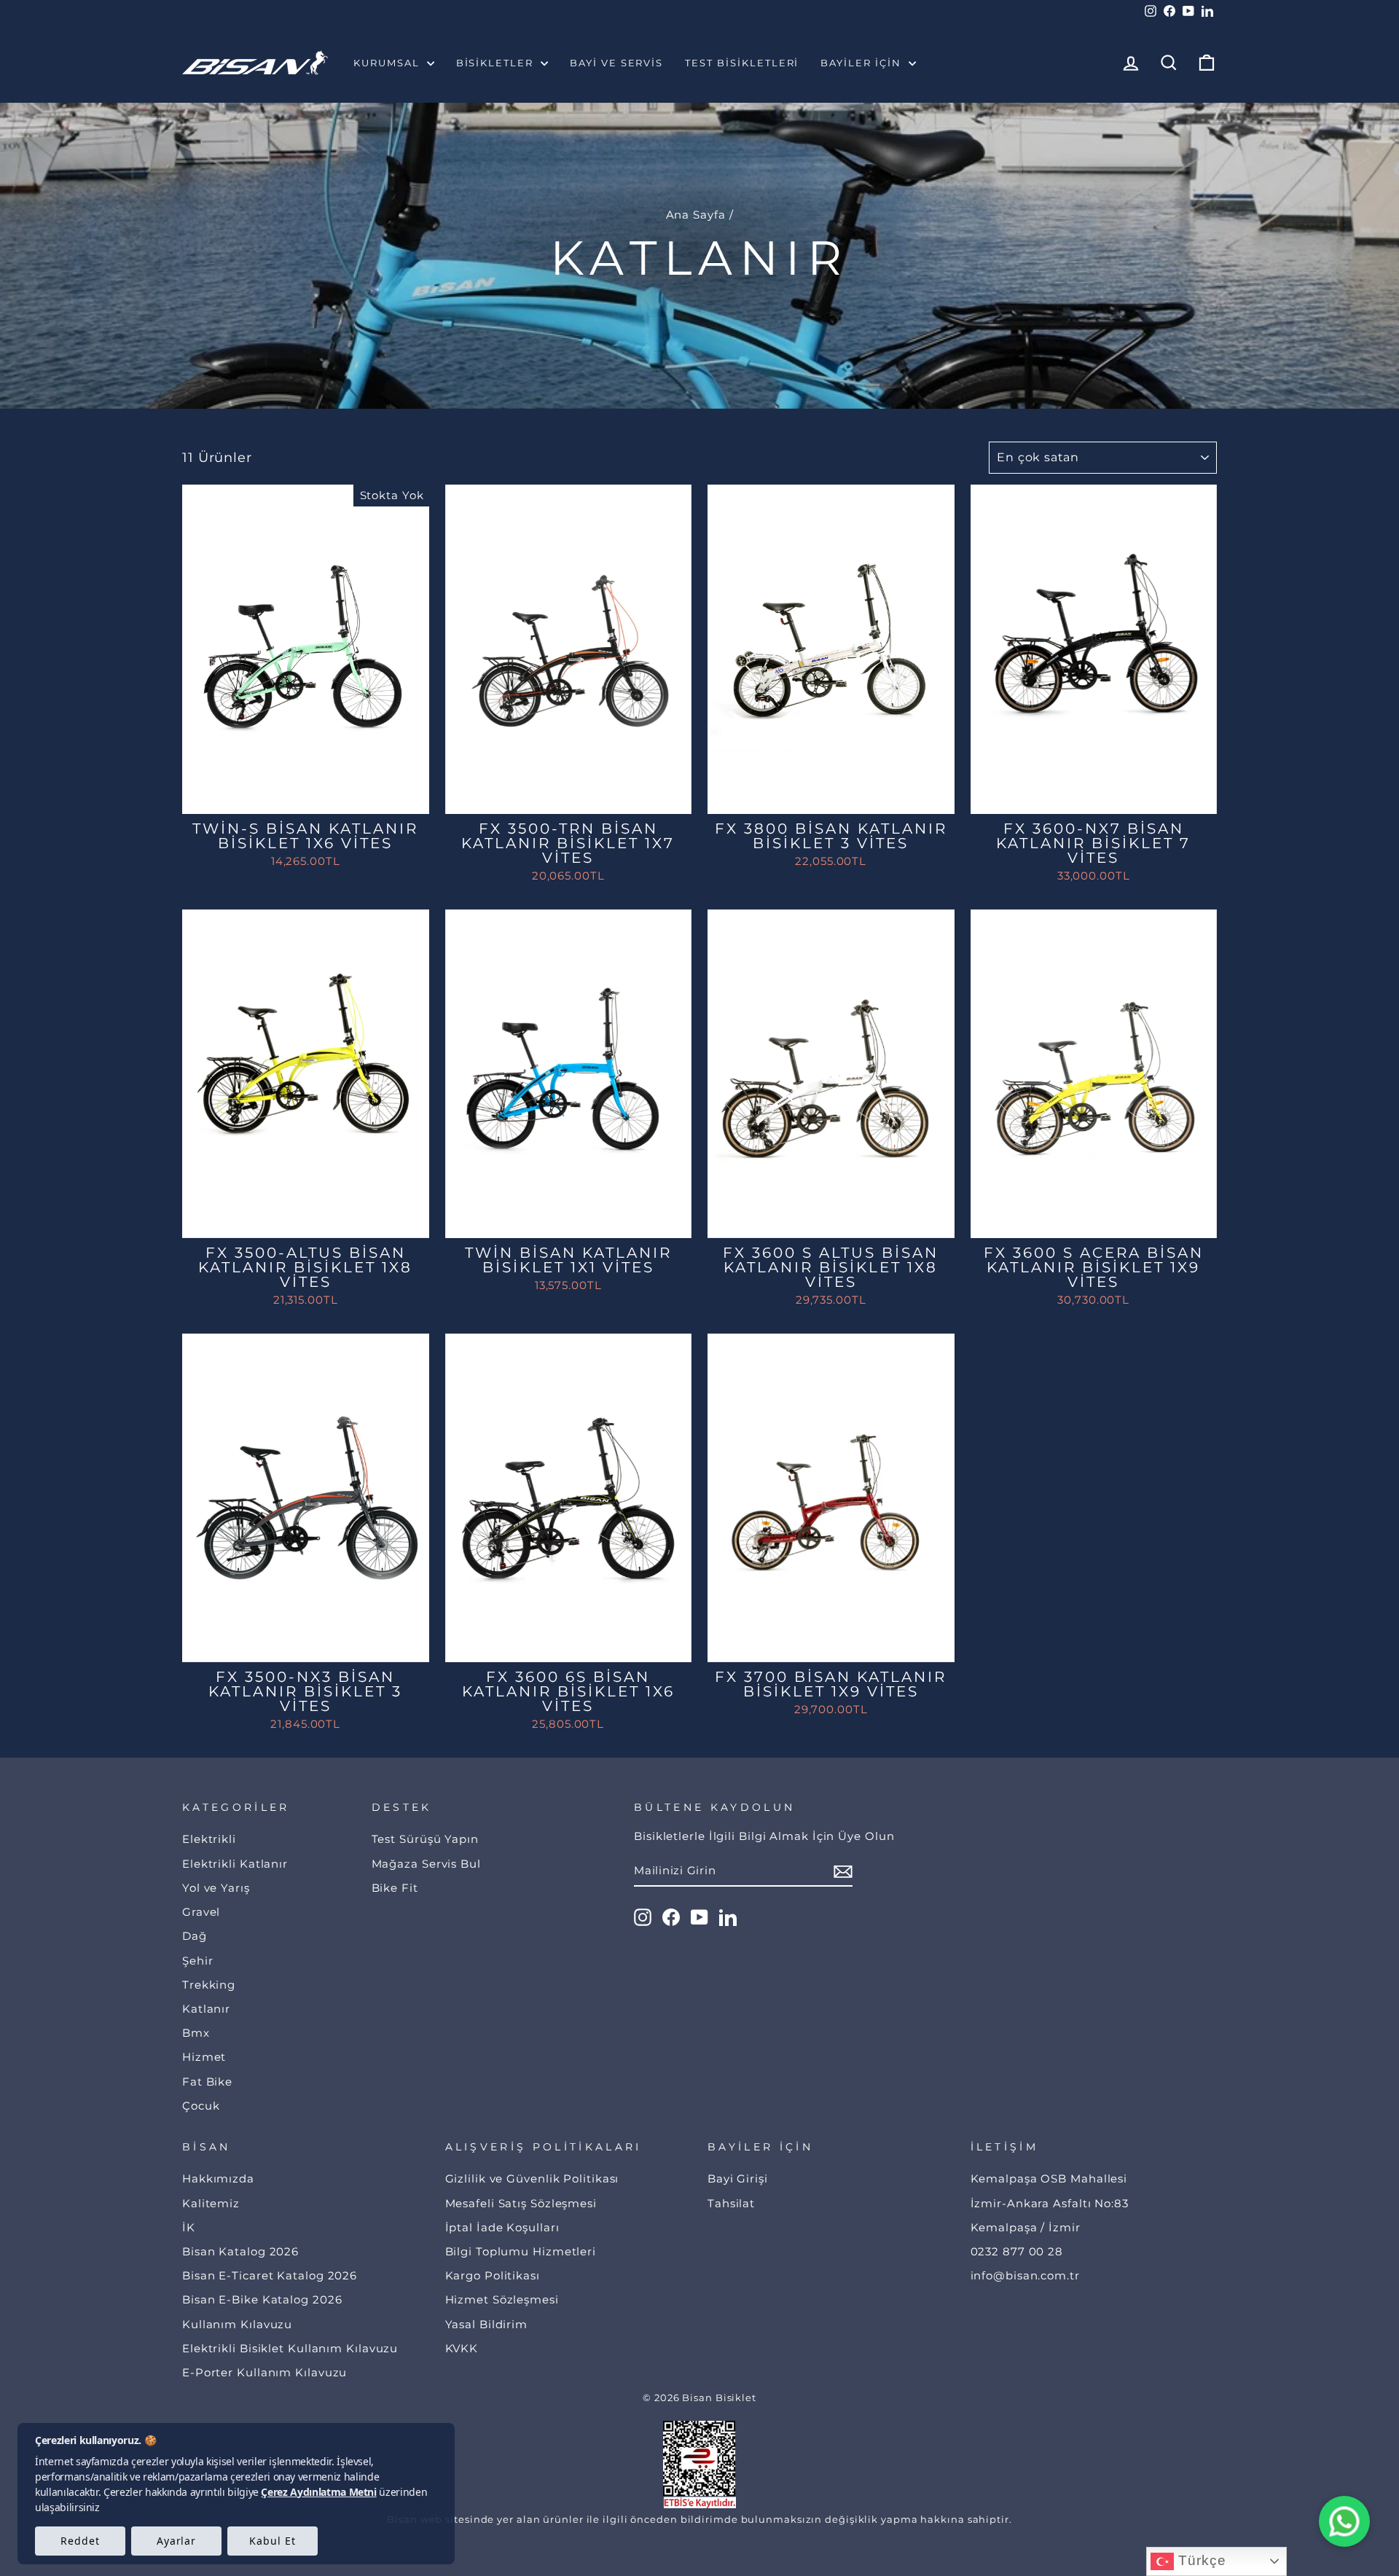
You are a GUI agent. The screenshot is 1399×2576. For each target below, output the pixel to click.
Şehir (198, 1961)
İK (189, 2227)
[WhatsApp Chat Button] (1344, 2521)
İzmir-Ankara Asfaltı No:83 (1050, 2203)
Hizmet (204, 2057)
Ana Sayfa (696, 215)
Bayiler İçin (862, 63)
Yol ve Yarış (216, 1888)
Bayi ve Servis (616, 63)
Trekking (209, 1985)
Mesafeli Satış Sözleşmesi (521, 2203)
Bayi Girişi (738, 2178)
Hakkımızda (218, 2178)
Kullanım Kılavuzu (237, 2324)
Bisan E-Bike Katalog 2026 (262, 2299)
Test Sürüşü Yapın (425, 1839)
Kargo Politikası (493, 2275)
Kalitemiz (211, 2203)
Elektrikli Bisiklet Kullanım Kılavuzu (290, 2348)
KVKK (462, 2348)
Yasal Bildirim (487, 2324)
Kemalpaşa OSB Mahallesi (1049, 2178)
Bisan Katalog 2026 (240, 2251)
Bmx (196, 2033)
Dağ (195, 1936)
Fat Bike (207, 2082)
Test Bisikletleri (742, 63)
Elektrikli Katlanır (235, 1864)
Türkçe (1200, 2560)
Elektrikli (209, 1839)
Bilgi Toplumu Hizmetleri (521, 2251)
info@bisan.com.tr (1025, 2275)
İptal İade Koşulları (502, 2227)
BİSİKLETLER (497, 63)
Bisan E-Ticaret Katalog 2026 (270, 2275)
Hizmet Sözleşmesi (502, 2299)
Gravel (201, 1912)
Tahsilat (731, 2203)
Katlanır (206, 2009)
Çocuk (201, 2106)
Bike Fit (395, 1888)
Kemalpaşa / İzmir (1026, 2227)
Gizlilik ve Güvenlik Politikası (532, 2178)
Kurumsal (388, 63)
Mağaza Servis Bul (426, 1864)
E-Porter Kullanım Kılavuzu (264, 2372)
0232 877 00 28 (1017, 2251)
